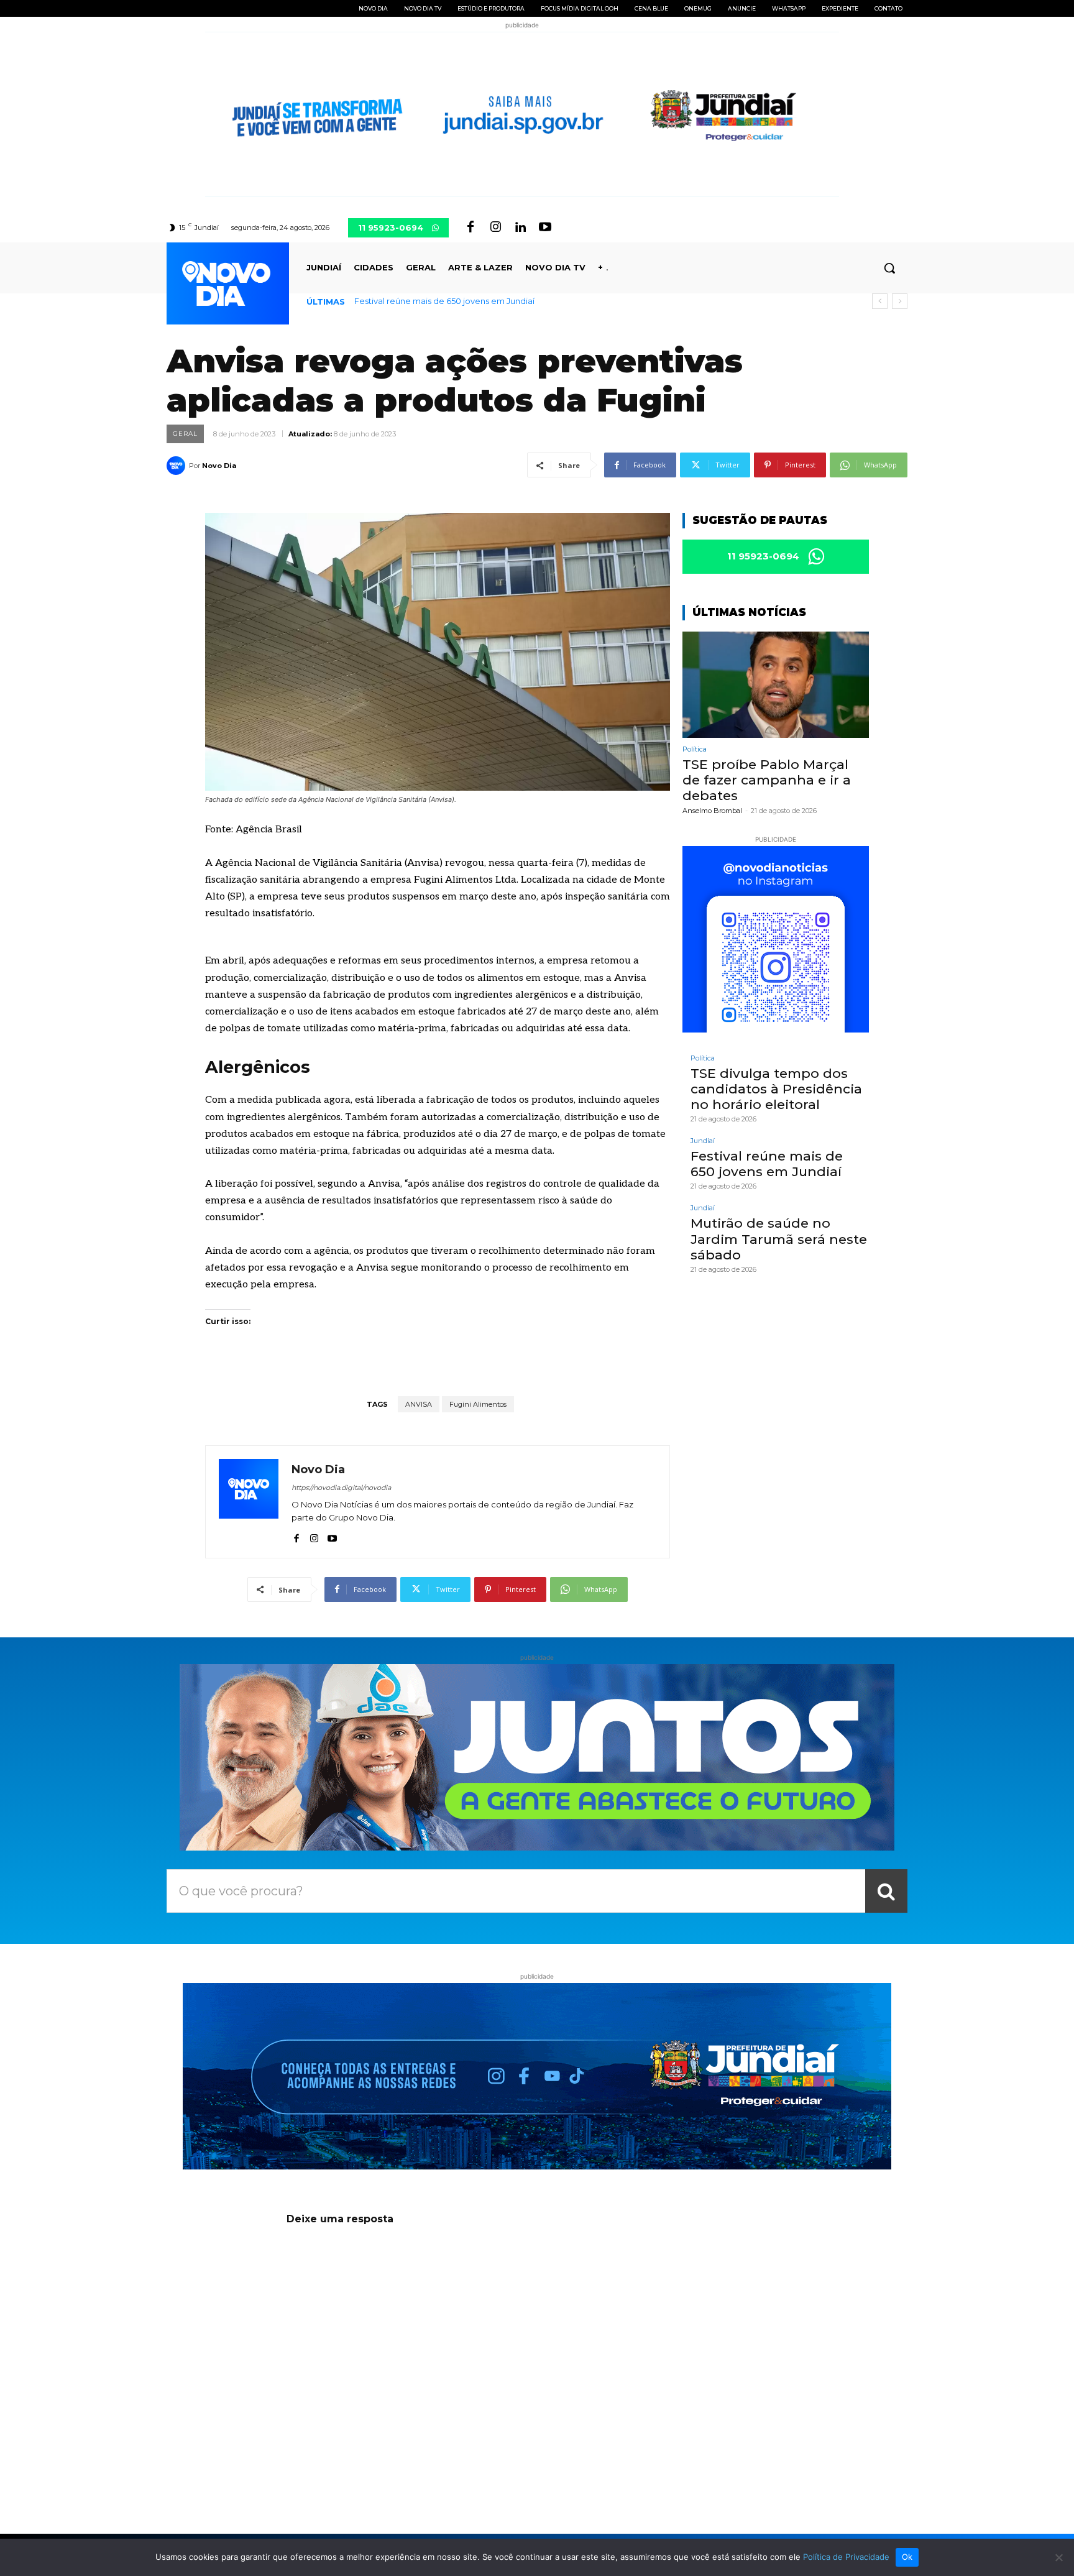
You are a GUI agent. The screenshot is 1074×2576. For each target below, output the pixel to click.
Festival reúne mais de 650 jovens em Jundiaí (767, 1164)
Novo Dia (219, 466)
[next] (900, 301)
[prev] (880, 301)
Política (695, 749)
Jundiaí (703, 1141)
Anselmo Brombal (712, 811)
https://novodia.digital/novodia (341, 1488)
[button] (889, 268)
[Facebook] (470, 228)
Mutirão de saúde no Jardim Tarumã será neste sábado (464, 301)
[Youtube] (545, 228)
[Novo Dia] (178, 466)
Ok (907, 2557)
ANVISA (419, 1404)
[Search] (886, 1891)
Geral (185, 434)
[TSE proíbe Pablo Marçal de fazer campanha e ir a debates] (776, 685)
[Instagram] (495, 228)
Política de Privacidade (846, 2557)
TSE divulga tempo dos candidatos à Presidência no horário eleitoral (776, 1089)
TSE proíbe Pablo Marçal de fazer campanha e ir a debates (767, 780)
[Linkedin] (520, 228)
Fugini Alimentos (478, 1404)
